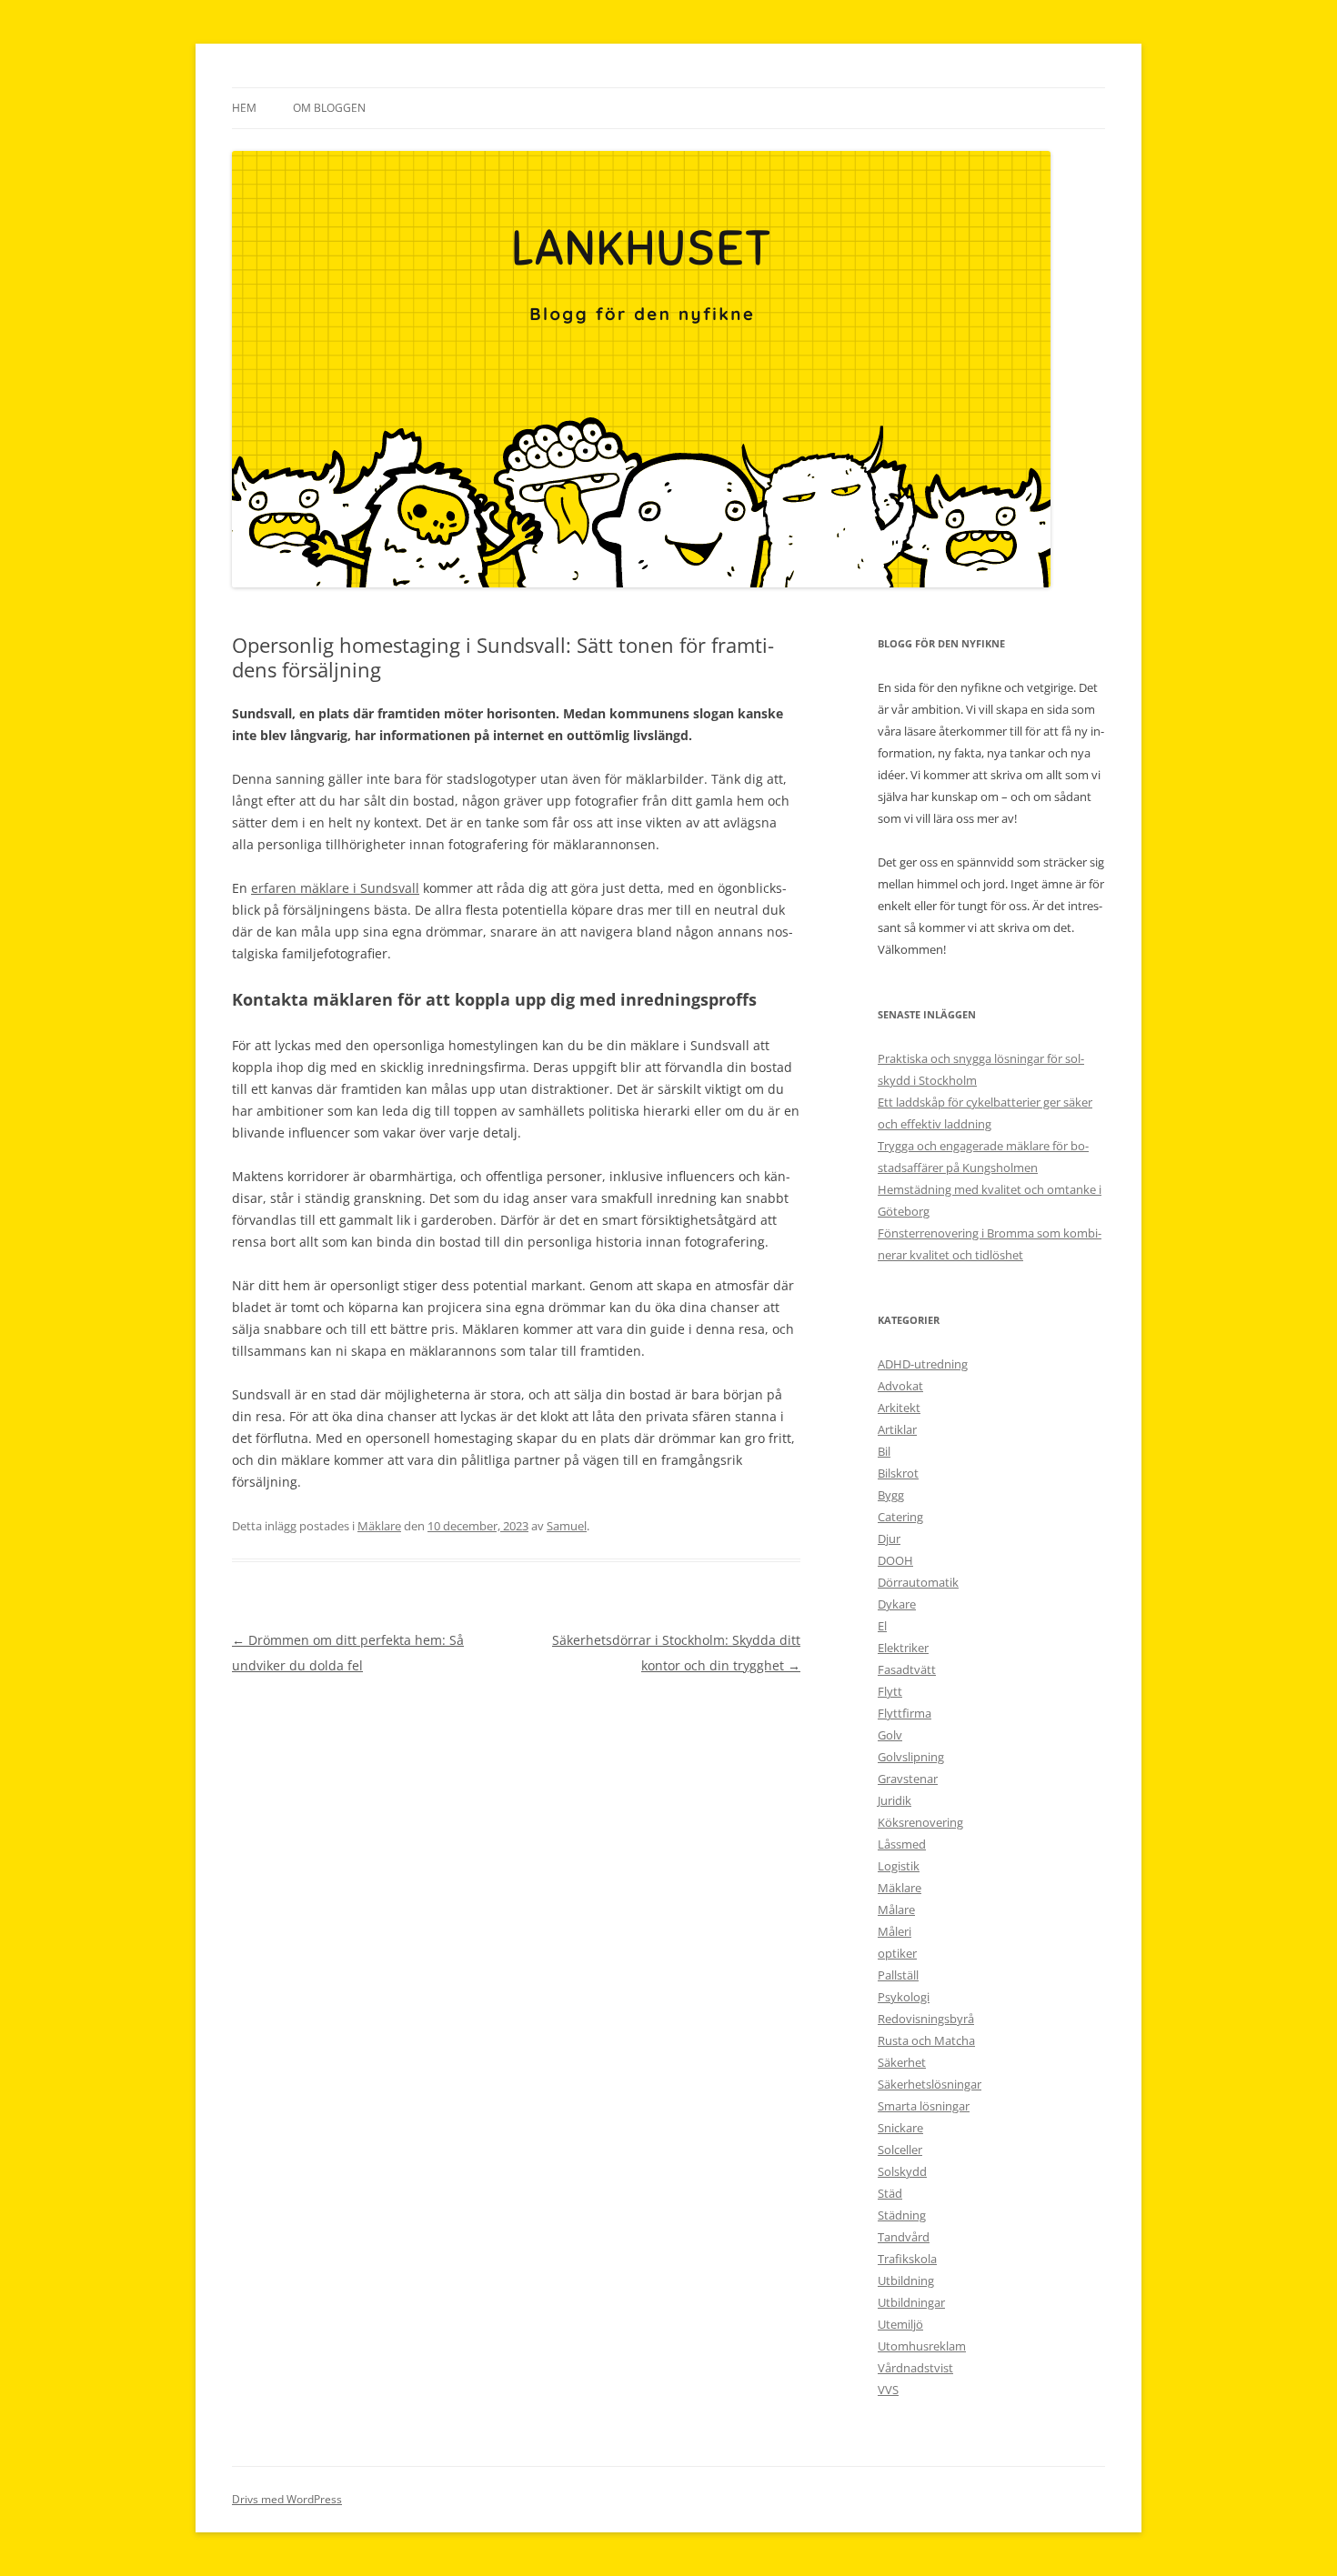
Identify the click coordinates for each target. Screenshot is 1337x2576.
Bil (884, 1451)
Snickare (900, 2128)
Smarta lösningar (924, 2106)
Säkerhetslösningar (930, 2084)
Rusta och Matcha (926, 2040)
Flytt (890, 1691)
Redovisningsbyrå (926, 2019)
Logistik (899, 1866)
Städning (902, 2215)
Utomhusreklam (922, 2346)
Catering (900, 1517)
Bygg (891, 1495)
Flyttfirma (905, 1713)
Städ (890, 2193)
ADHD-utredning (923, 1364)
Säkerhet (902, 2062)
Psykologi (904, 1997)
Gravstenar (908, 1779)
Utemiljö (900, 2324)
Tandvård (904, 2237)
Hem (244, 108)
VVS (888, 2390)
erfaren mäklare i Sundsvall (335, 888)
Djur (889, 1539)
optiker (897, 1953)
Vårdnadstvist (915, 2368)
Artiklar (897, 1429)
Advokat (900, 1386)
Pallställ (898, 1975)
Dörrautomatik (918, 1582)
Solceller (900, 2150)
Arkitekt (899, 1408)
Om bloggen (329, 108)
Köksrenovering (920, 1822)
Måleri (895, 1931)
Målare (896, 1909)
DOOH (895, 1560)
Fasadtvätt (907, 1669)
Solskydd (902, 2171)
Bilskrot (898, 1473)
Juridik (895, 1800)
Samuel (567, 1526)
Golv (890, 1735)
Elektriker (903, 1648)
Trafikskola (907, 2259)
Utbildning (906, 2280)
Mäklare (379, 1526)
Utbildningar (911, 2302)
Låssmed (902, 1844)
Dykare (897, 1604)
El (882, 1626)
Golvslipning (911, 1757)
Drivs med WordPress (287, 2499)
